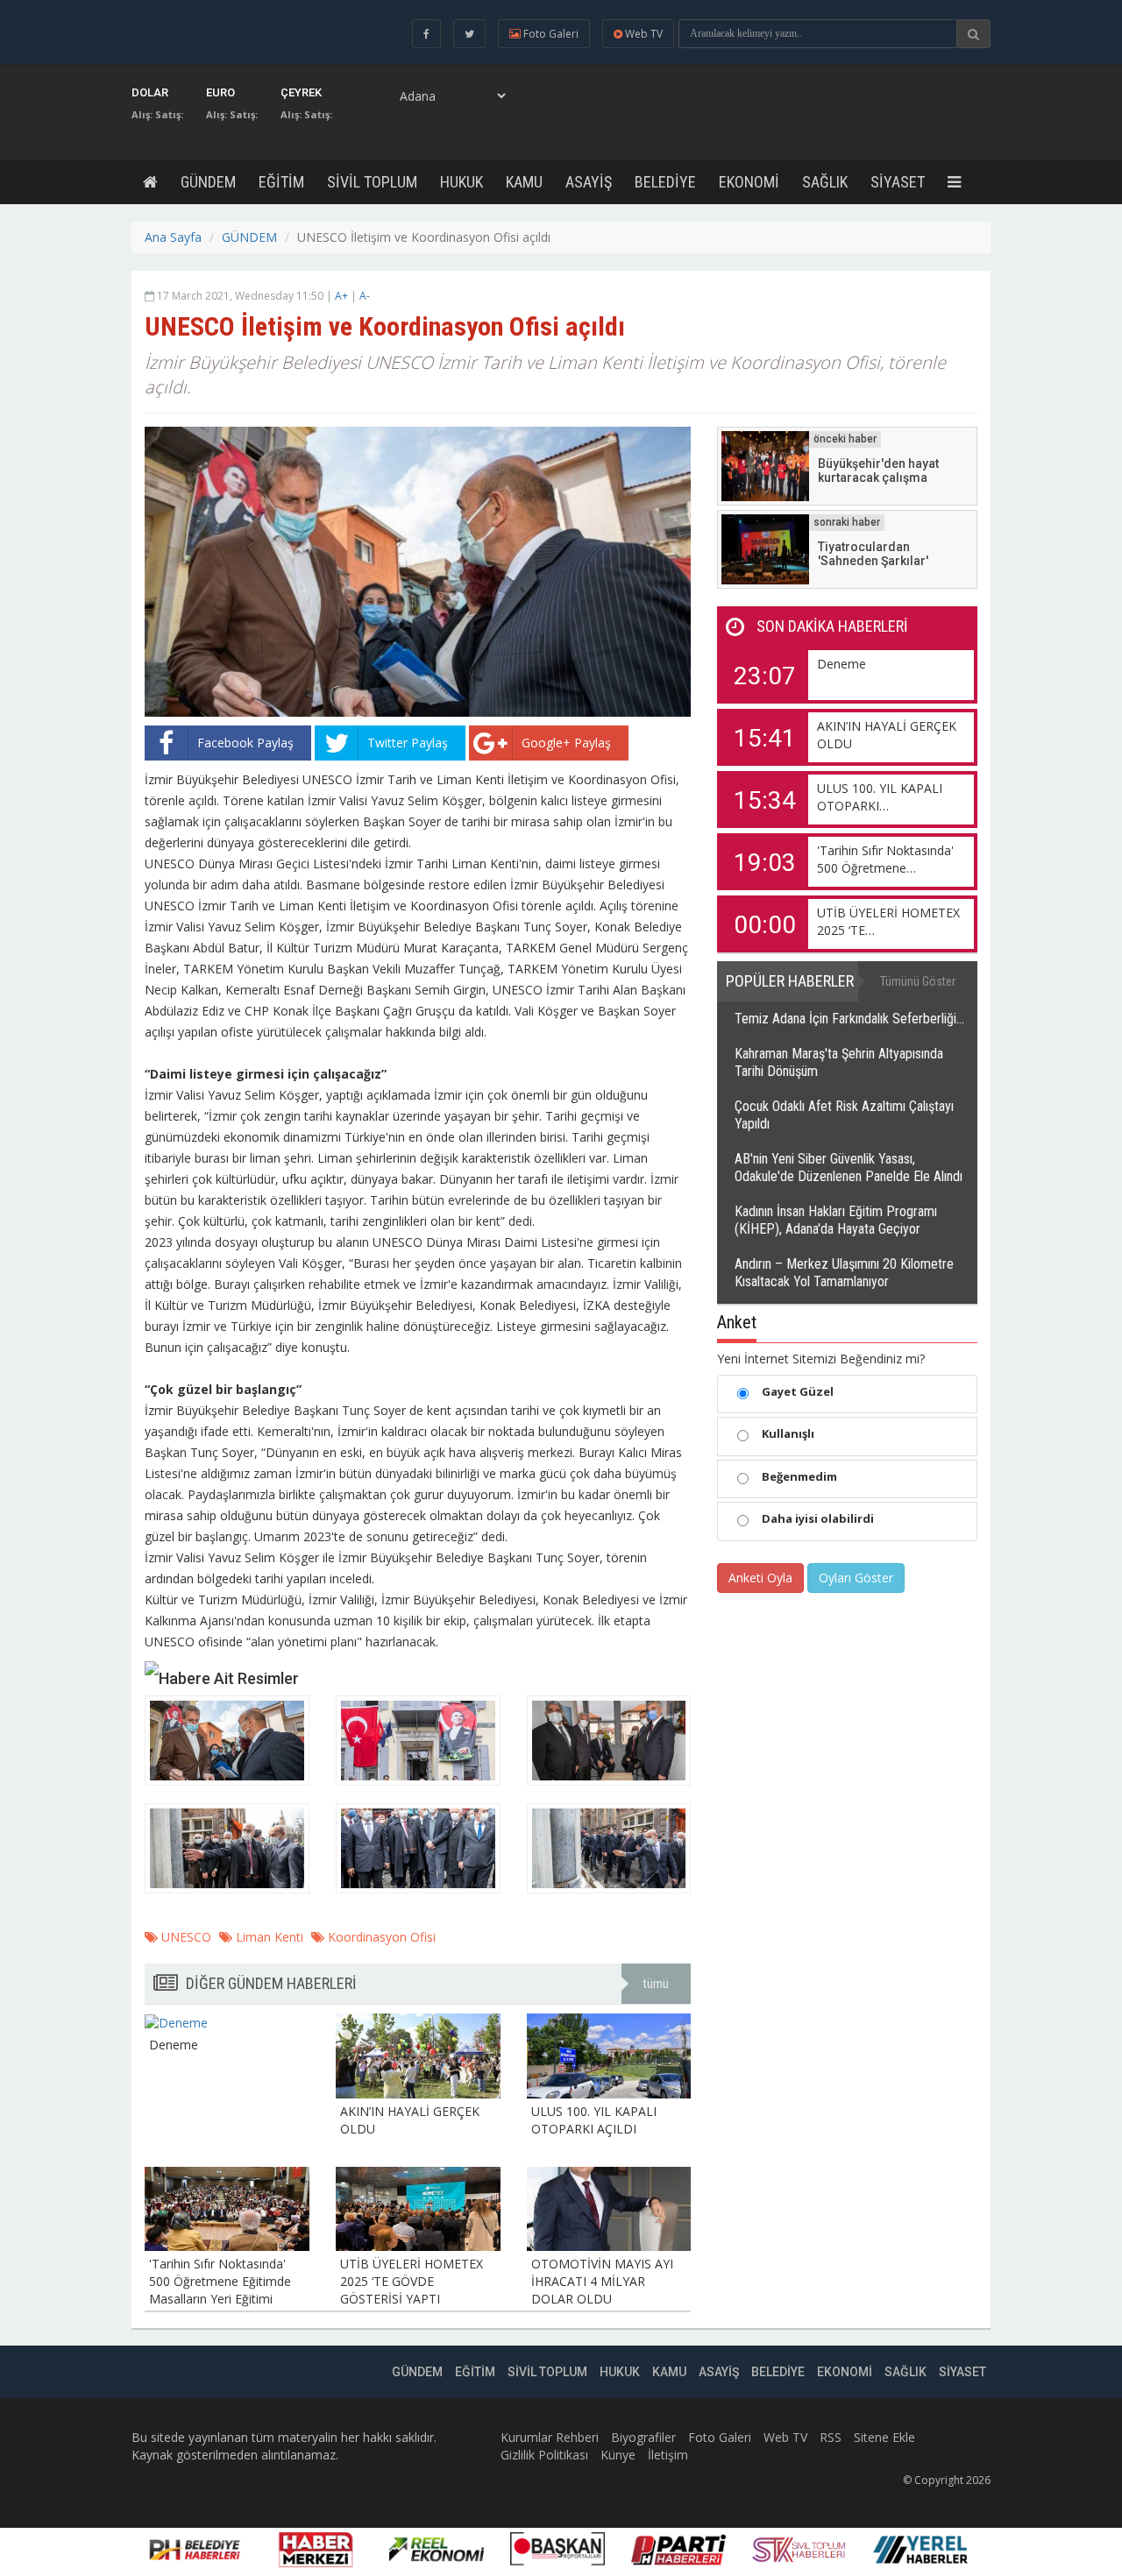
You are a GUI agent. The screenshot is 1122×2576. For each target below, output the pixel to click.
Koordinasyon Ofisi (380, 1937)
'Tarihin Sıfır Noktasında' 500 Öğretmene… (885, 859)
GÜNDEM (208, 182)
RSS (831, 2437)
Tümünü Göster (918, 981)
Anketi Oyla (760, 1578)
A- (365, 296)
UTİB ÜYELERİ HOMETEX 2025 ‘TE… (888, 921)
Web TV (785, 2437)
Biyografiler (643, 2437)
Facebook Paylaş (245, 743)
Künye (618, 2455)
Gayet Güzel (798, 1391)
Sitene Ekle (884, 2437)
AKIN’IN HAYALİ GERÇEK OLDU (887, 735)
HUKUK (462, 182)
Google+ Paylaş (566, 743)
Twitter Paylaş (408, 743)
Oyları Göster (856, 1578)
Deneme (841, 664)
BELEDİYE (665, 182)
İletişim (668, 2455)
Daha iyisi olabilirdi (818, 1518)
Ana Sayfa (173, 237)
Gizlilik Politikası (544, 2455)
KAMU (524, 182)
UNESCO (185, 1937)
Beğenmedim (799, 1476)
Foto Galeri (720, 2437)
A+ (341, 296)
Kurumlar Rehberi (550, 2437)
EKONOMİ (749, 182)
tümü (656, 1984)
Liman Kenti (268, 1937)
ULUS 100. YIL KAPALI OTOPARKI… (880, 797)
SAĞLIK (825, 182)
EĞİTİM (281, 182)
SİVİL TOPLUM (372, 182)
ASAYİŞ (589, 182)
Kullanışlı (788, 1433)
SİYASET (898, 182)
